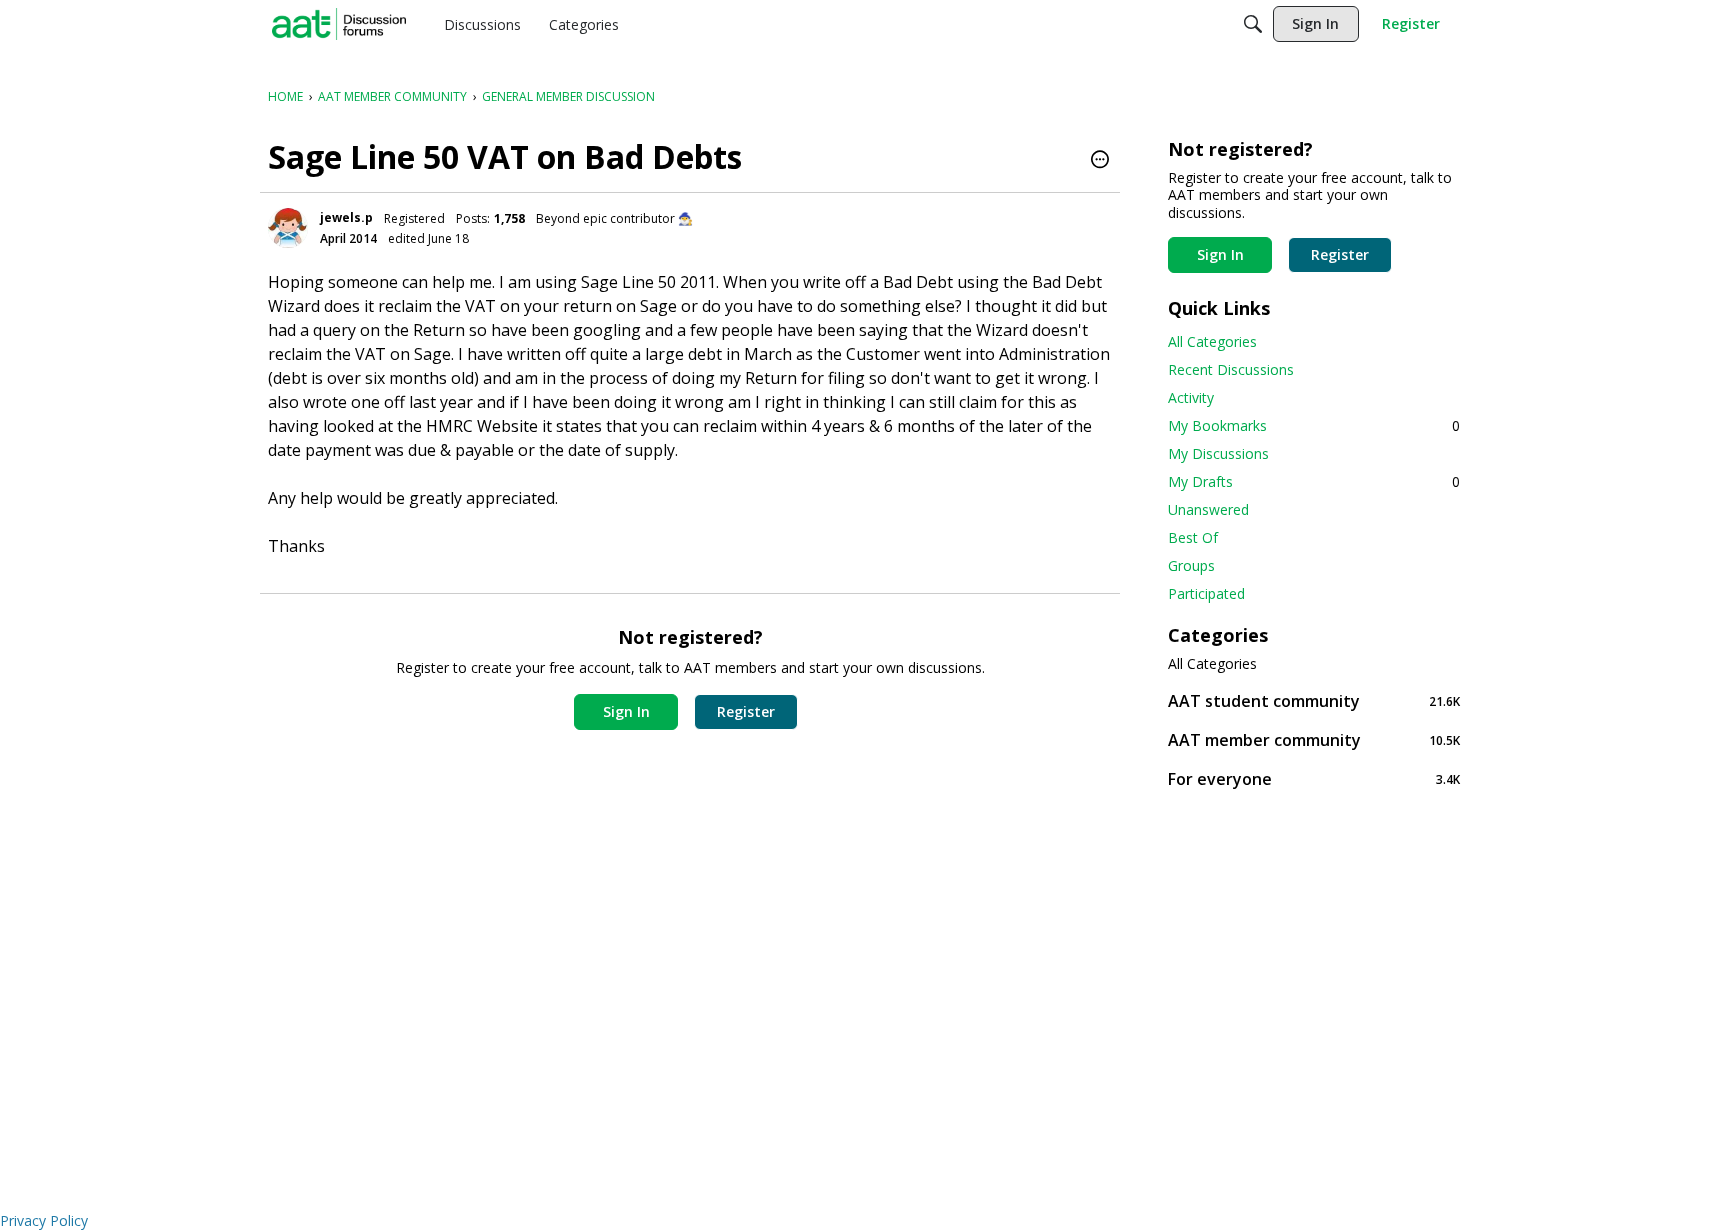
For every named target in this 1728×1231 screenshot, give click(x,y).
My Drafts (1314, 481)
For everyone (1314, 778)
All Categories (1212, 341)
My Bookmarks (1314, 425)
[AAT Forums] (339, 24)
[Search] (1253, 24)
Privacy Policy (44, 1220)
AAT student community (1314, 700)
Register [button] (746, 711)
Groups (1191, 565)
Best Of (1193, 537)
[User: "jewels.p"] (288, 228)
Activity (1191, 397)
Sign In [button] (626, 711)
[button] (1100, 161)
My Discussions (1218, 453)
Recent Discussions (1231, 369)
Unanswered (1208, 509)
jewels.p (346, 217)
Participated (1206, 593)
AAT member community (1314, 739)
